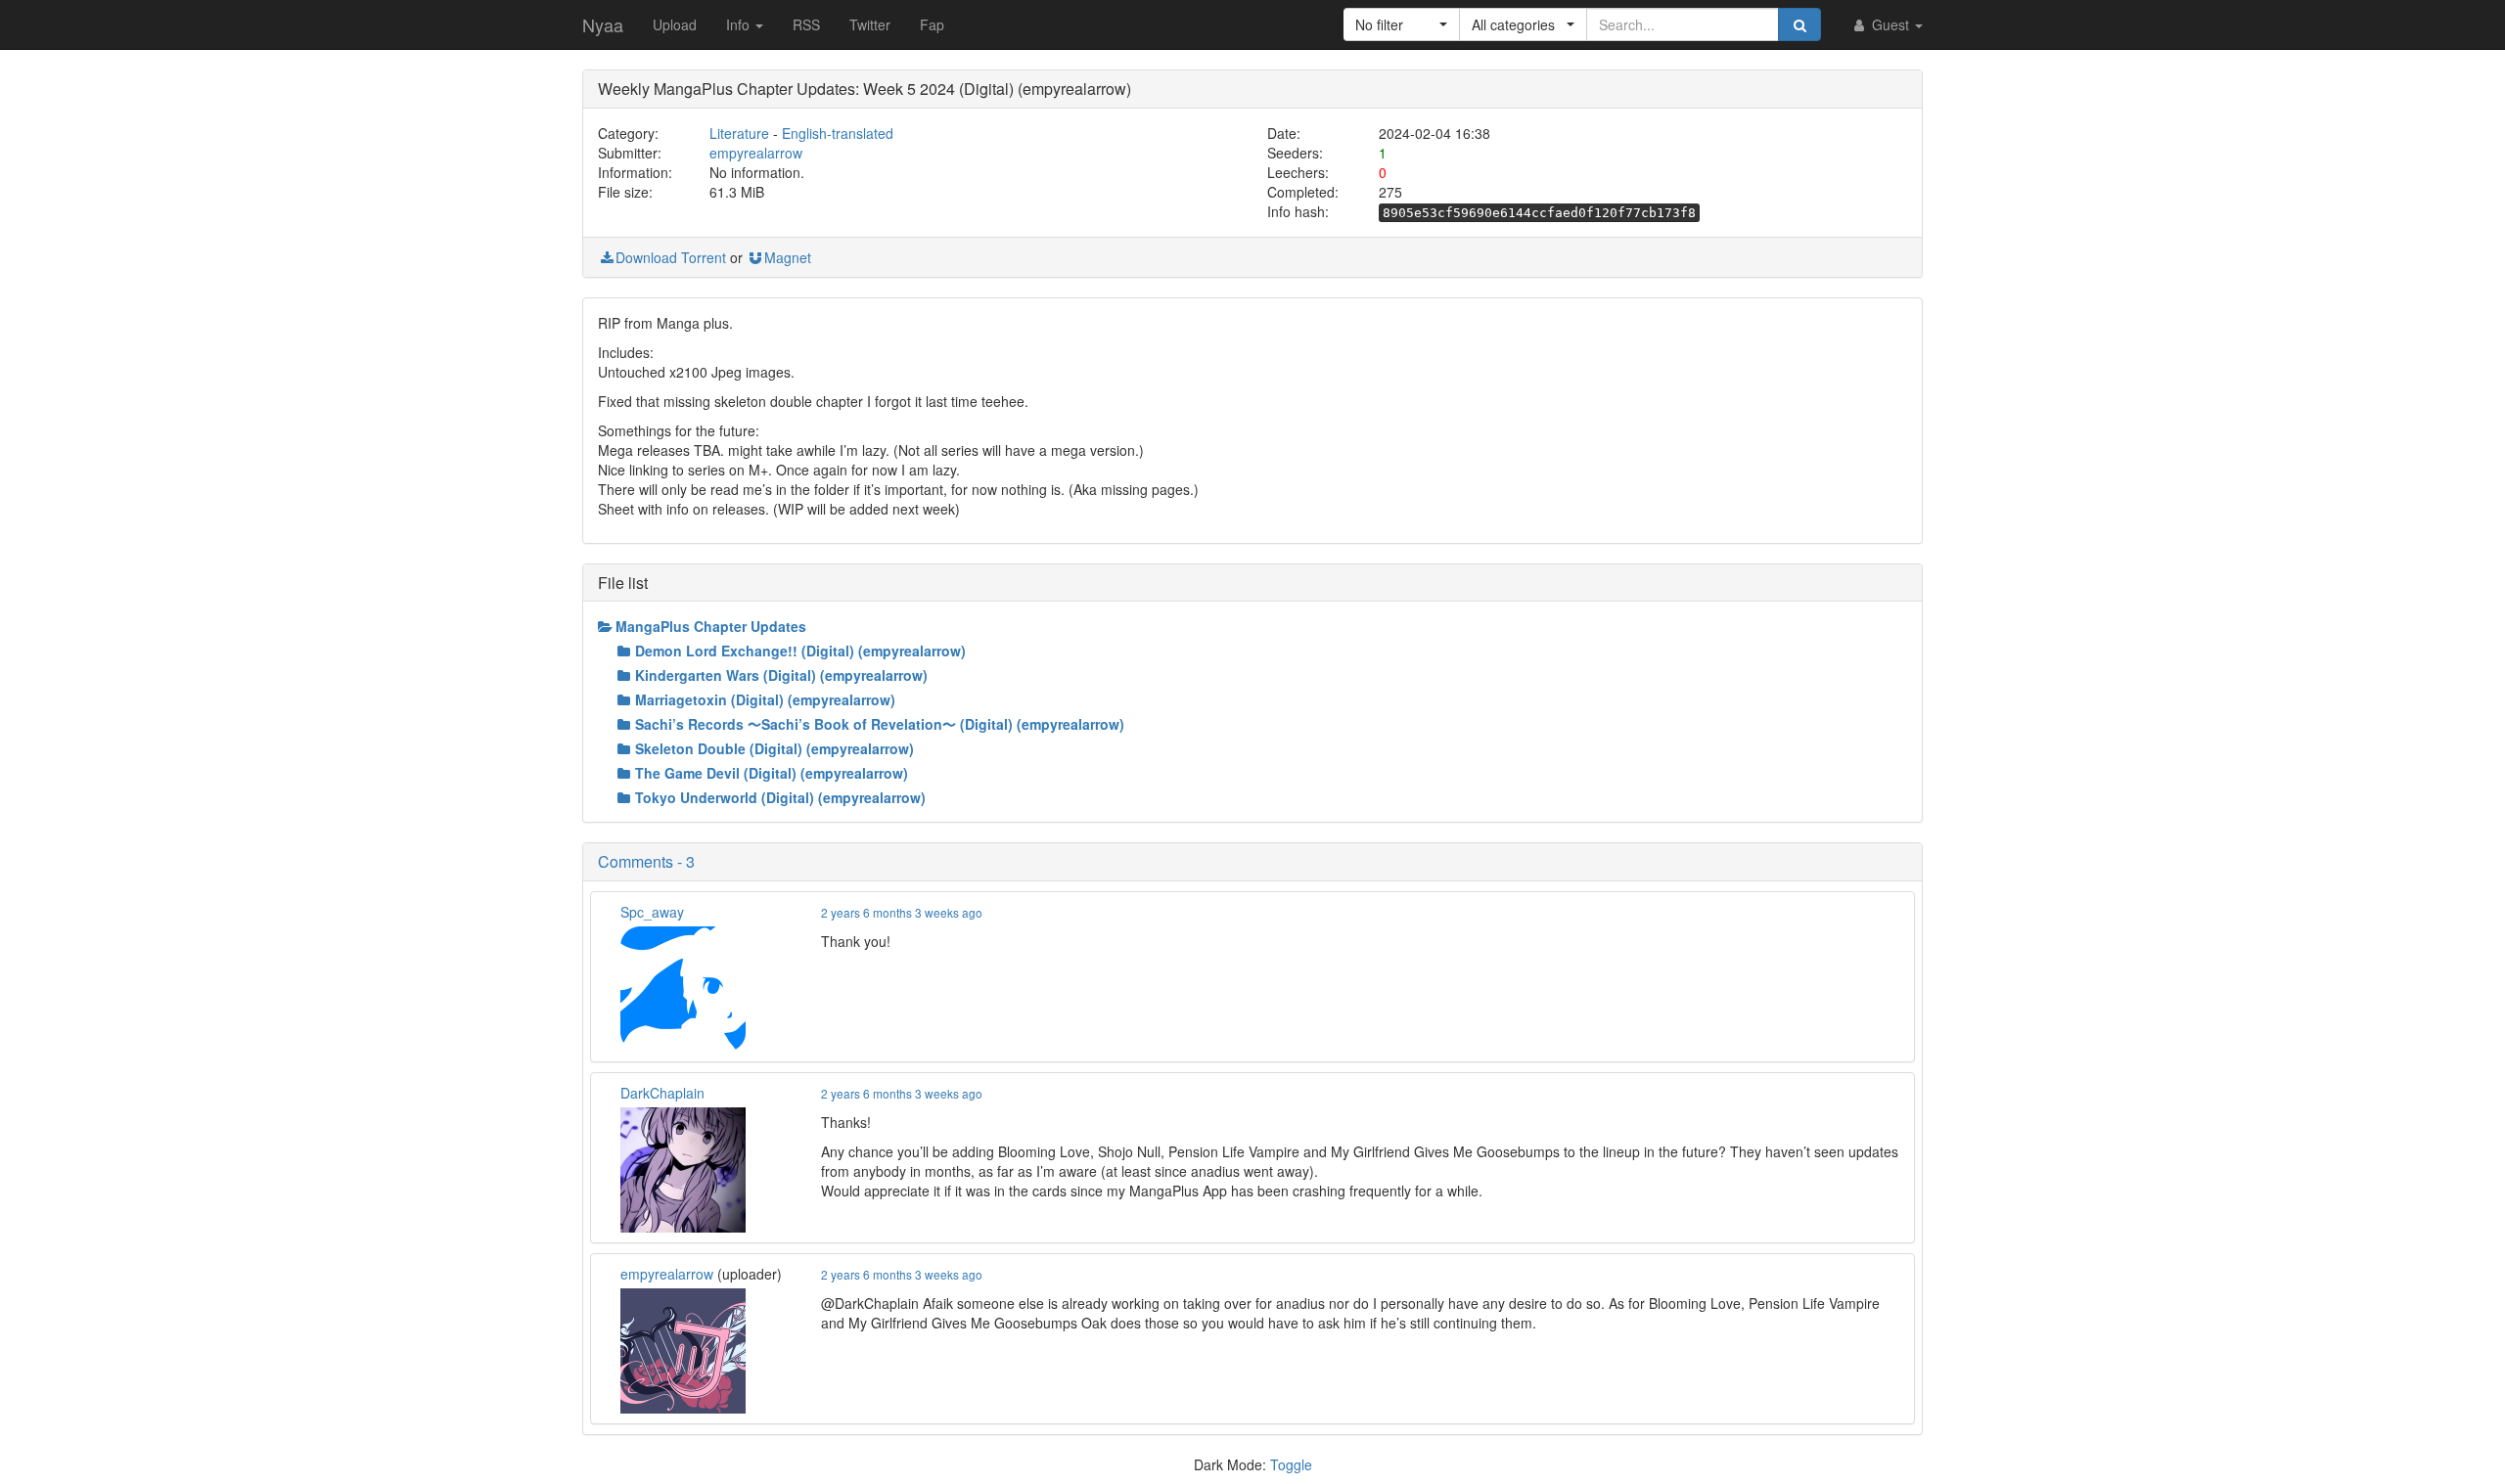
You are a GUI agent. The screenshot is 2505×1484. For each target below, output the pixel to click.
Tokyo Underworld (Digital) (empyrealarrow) (780, 797)
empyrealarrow (756, 153)
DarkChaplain (662, 1093)
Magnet (788, 257)
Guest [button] (1890, 24)
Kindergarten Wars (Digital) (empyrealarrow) (781, 675)
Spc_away (652, 912)
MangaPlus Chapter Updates (711, 626)
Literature (739, 133)
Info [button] (740, 24)
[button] (1402, 24)
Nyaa (603, 24)
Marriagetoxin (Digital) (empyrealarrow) (765, 699)
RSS (806, 24)
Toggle (1291, 1464)
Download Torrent (671, 257)
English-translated (838, 133)
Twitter (870, 24)
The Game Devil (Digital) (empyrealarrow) (772, 773)
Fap (932, 24)
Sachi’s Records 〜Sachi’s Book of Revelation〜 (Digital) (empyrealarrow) (880, 724)
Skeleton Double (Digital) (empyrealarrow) (774, 748)
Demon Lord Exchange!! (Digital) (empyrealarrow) (800, 651)
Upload (675, 24)
